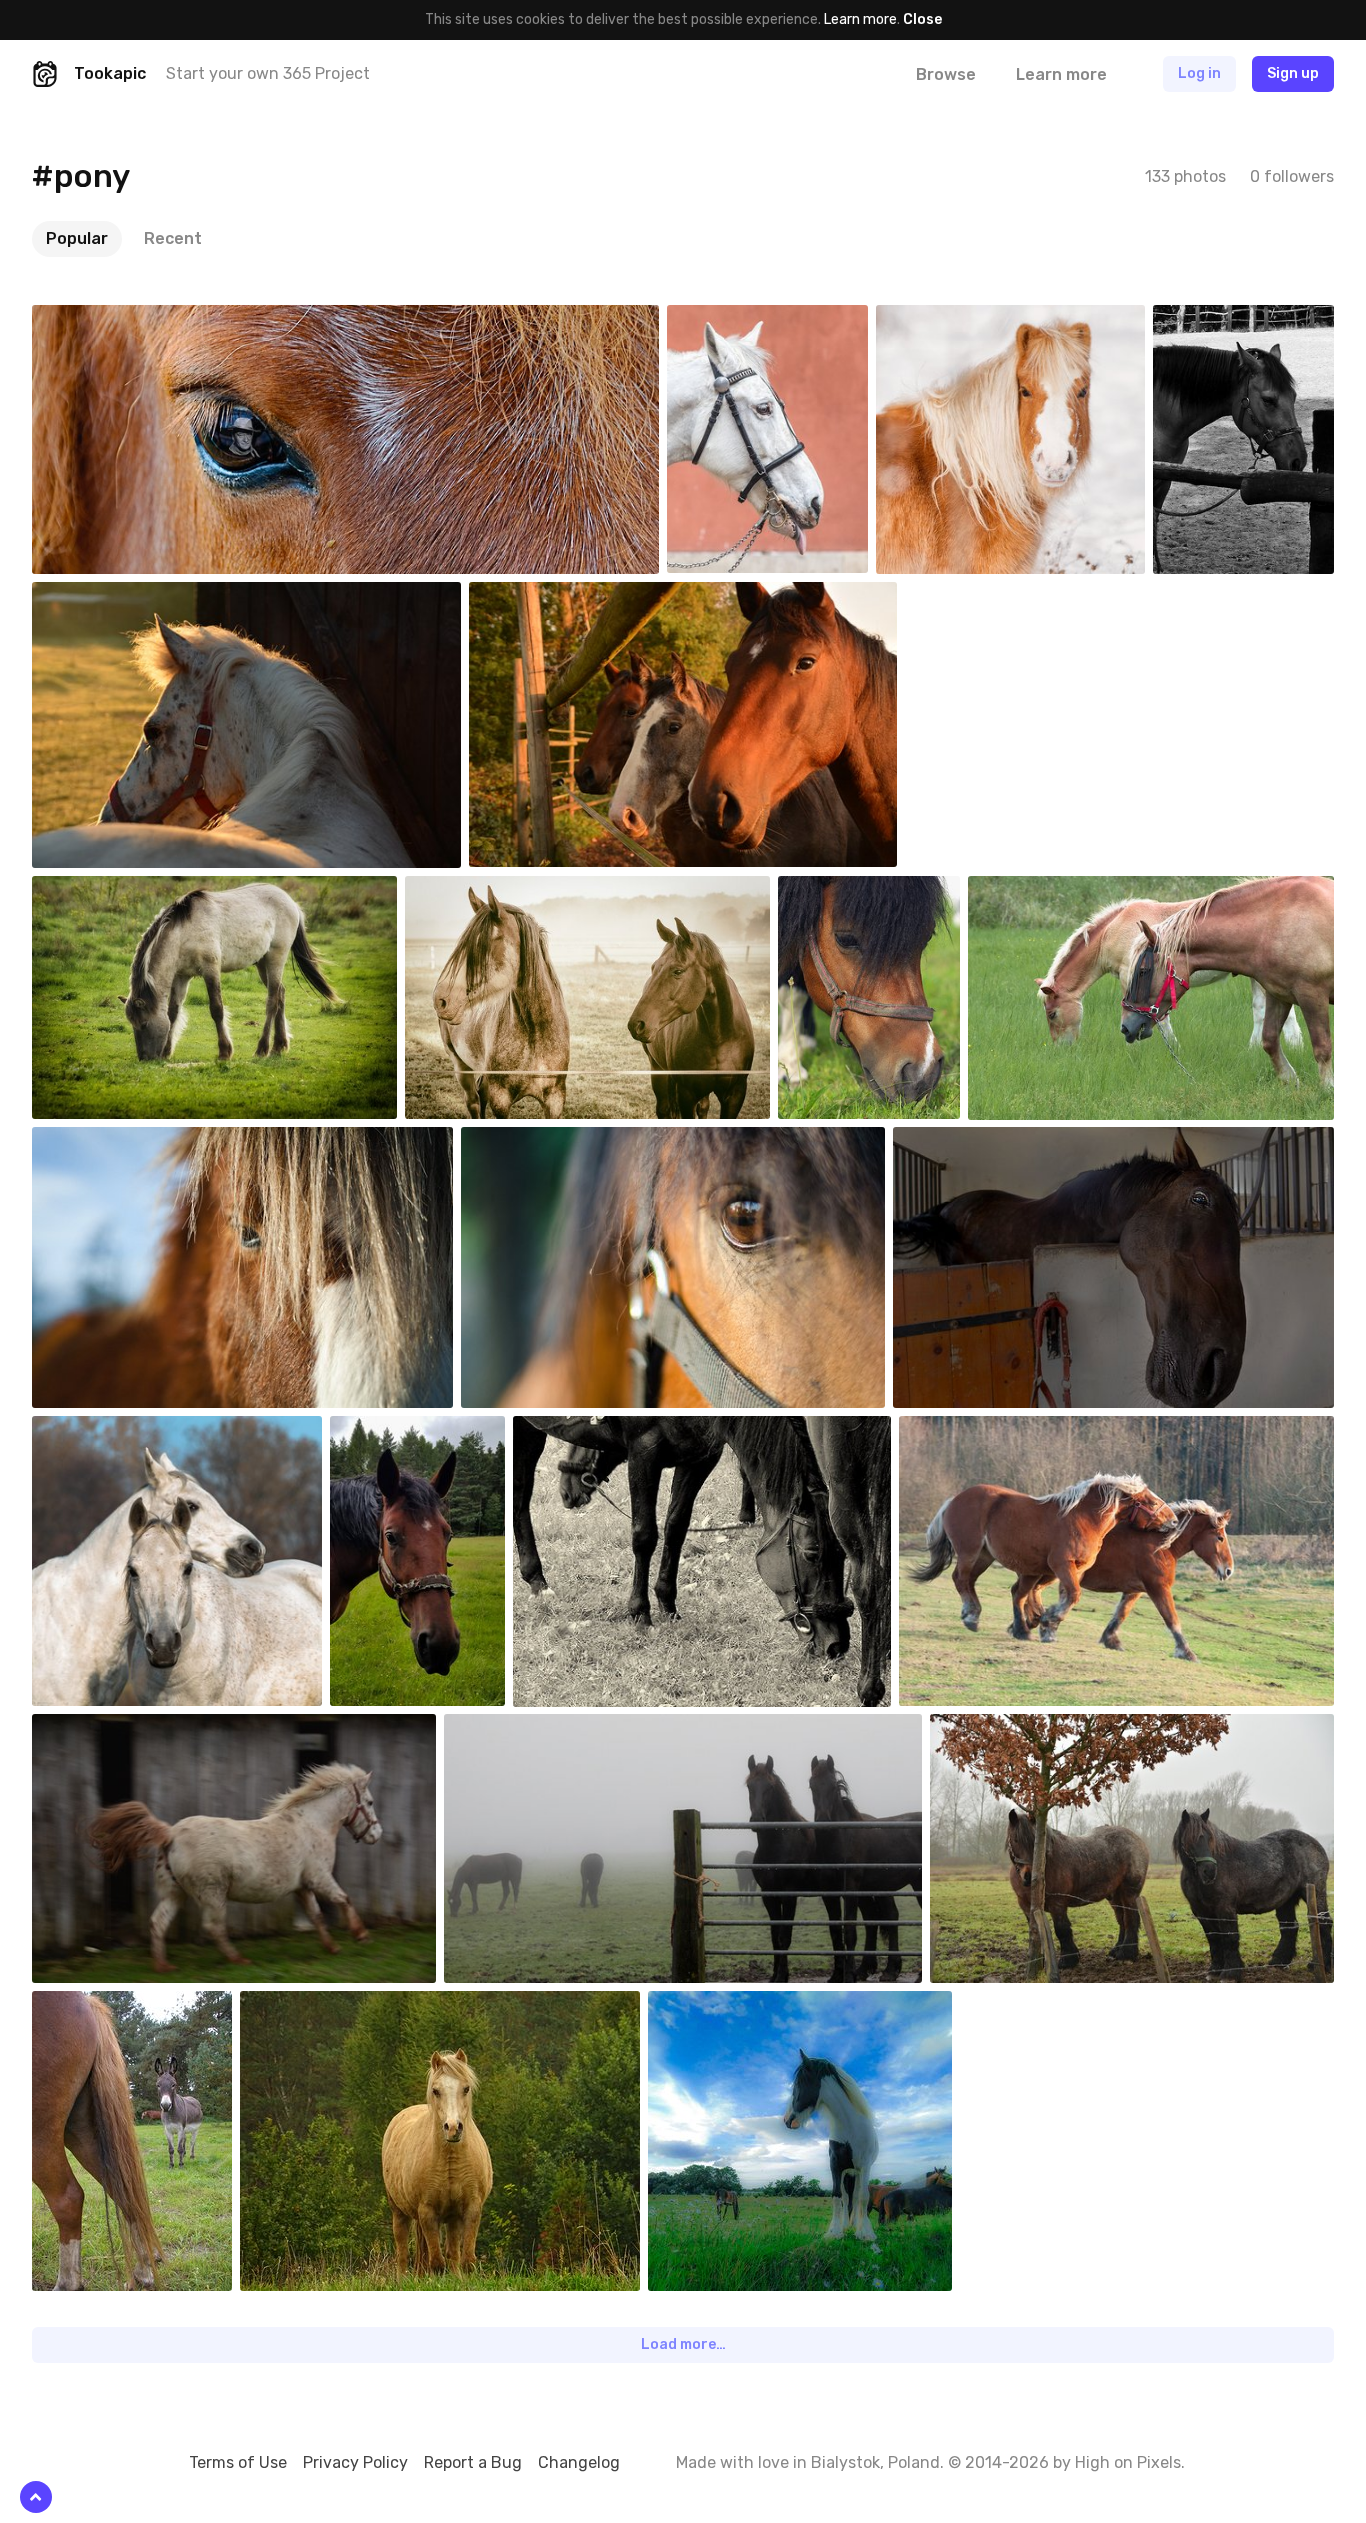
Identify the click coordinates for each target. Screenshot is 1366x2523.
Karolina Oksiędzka (566, 1142)
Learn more (860, 19)
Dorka (578, 1431)
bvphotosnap (966, 320)
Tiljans (512, 1729)
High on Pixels (1128, 2462)
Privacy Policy (355, 2462)
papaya (1223, 320)
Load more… (683, 2344)
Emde (713, 2006)
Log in (1199, 73)
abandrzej (971, 1142)
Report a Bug (473, 2462)
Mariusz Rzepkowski (1077, 891)
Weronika (316, 2006)
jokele (471, 891)
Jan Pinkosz (117, 1431)
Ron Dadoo (113, 320)
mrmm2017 (859, 891)
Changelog (579, 2462)
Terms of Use (238, 2462)
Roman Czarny (996, 597)
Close (922, 19)
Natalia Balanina (128, 1142)
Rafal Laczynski (762, 320)
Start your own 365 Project (268, 73)
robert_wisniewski (1005, 1431)
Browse (946, 74)
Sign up (1293, 73)
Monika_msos (123, 2006)
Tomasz (402, 1431)
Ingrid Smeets (123, 597)
